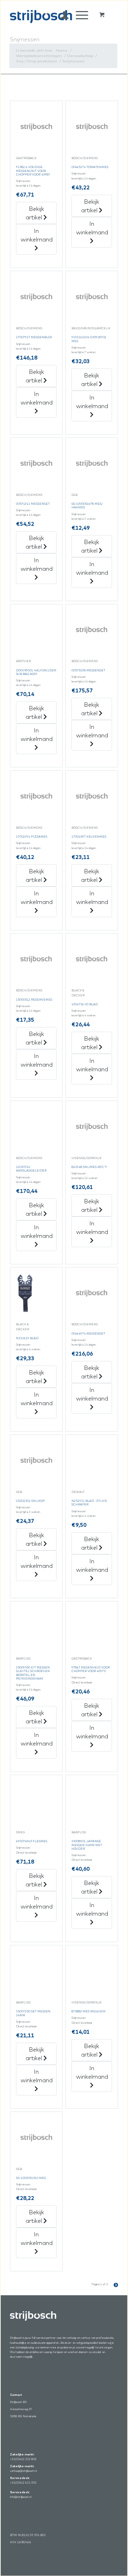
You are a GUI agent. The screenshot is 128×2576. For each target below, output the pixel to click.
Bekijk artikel (35, 213)
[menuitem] (61, 15)
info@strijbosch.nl (21, 2497)
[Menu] (78, 15)
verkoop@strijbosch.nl (23, 2471)
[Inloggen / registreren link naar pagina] (61, 15)
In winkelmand (37, 235)
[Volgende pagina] (113, 2284)
